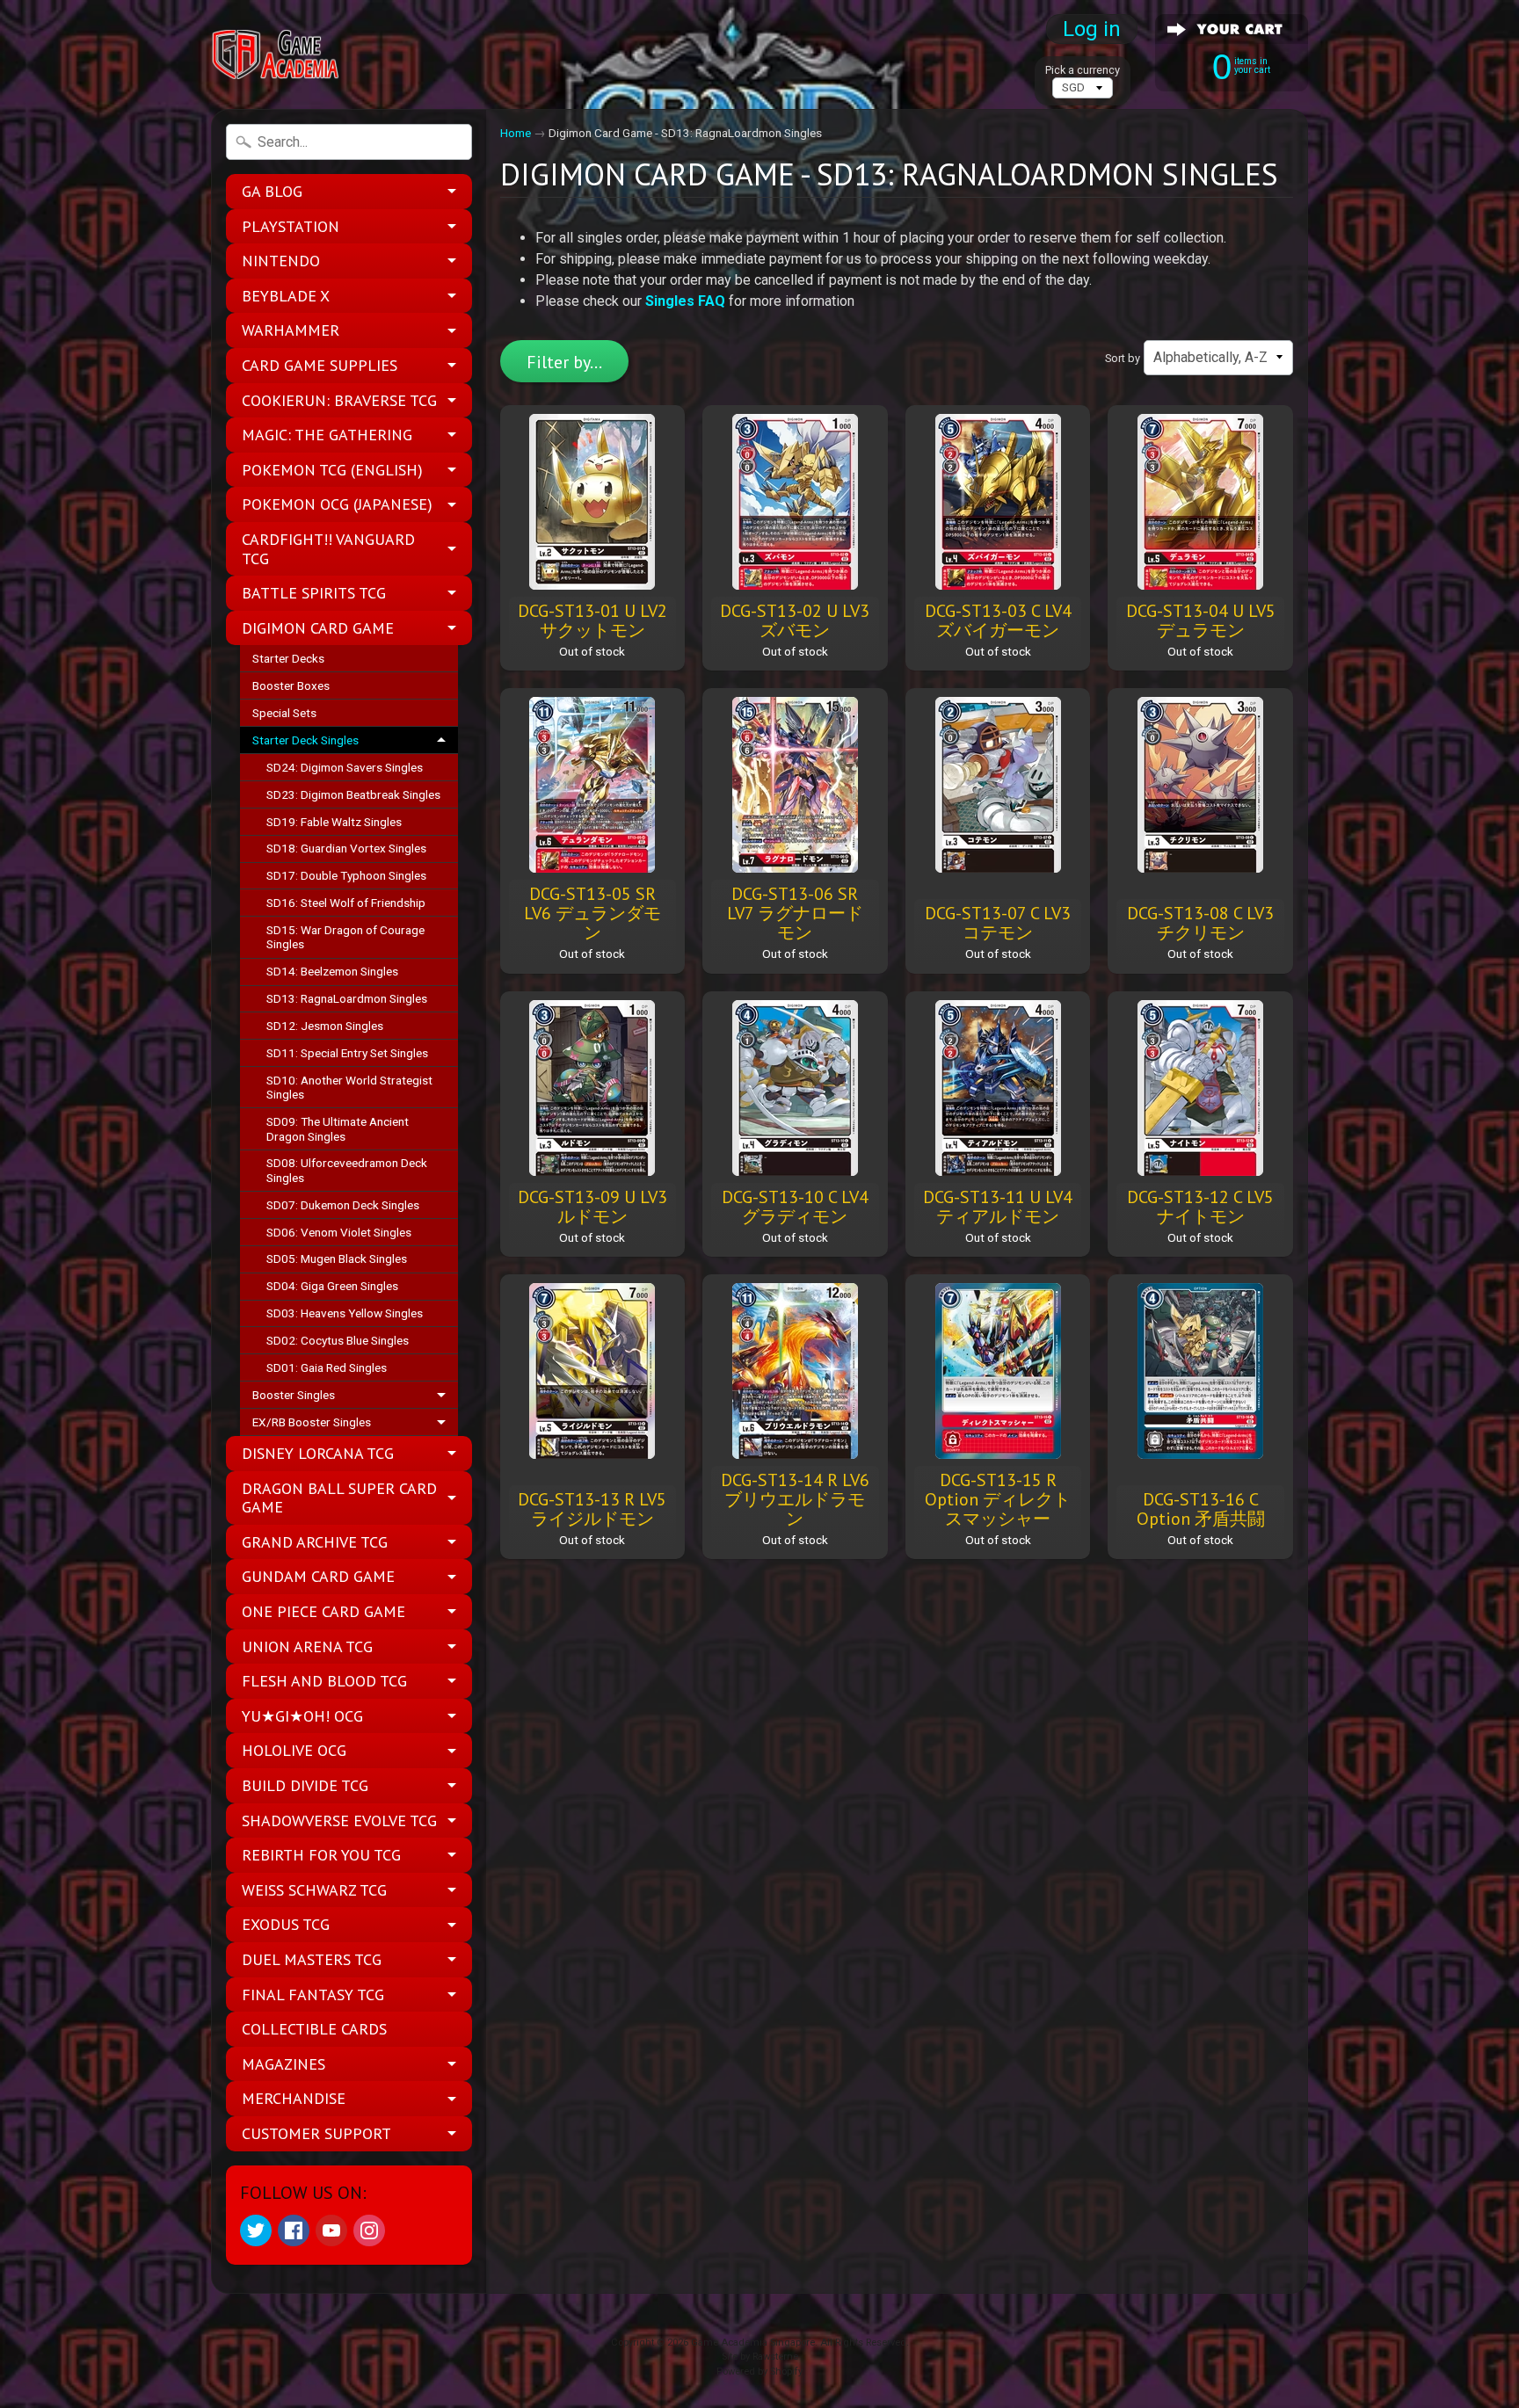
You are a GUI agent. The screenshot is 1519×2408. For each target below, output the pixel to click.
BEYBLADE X (286, 296)
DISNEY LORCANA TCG (318, 1453)
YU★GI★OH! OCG (302, 1716)
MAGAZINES (283, 2064)
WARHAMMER (291, 330)
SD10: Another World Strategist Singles (349, 1087)
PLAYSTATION (291, 226)
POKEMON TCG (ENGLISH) (332, 470)
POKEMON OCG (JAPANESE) (337, 504)
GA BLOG (272, 191)
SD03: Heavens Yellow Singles (345, 1313)
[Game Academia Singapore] (277, 55)
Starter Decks (288, 658)
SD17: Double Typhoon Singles (346, 875)
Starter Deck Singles (305, 740)
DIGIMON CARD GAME (318, 628)
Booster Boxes (291, 685)
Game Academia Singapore (753, 2343)
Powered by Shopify (759, 2372)
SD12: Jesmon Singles (325, 1026)
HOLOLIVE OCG (294, 1750)
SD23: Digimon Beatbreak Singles (353, 794)
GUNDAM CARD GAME (318, 1576)
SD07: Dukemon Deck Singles (343, 1205)
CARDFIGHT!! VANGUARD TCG (328, 549)
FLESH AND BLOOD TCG (324, 1681)
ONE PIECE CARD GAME (323, 1611)
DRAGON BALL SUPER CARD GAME (339, 1498)
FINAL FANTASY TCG (313, 1995)
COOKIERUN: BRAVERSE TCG (339, 400)
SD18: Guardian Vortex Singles (346, 848)
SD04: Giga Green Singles (332, 1286)
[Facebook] (294, 2230)
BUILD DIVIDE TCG (305, 1785)
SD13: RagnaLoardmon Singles (347, 998)
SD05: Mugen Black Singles (337, 1258)
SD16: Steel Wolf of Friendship (346, 903)
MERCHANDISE (294, 2098)
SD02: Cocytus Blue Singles (338, 1340)
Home (516, 133)
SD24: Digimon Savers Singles (345, 767)
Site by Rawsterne (760, 2357)
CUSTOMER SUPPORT (316, 2133)
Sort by (1123, 358)
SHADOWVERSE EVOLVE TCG (339, 1821)
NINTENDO (281, 261)
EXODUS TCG (286, 1924)
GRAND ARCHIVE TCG (315, 1542)
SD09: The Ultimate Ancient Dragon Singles (338, 1128)
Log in (1092, 29)
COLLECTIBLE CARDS (314, 2029)
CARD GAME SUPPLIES (320, 365)
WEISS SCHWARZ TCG (314, 1890)
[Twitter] (256, 2230)
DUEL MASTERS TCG (312, 1959)
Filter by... (564, 362)
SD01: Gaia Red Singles (327, 1367)
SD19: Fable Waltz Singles (334, 822)
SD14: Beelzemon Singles (332, 971)
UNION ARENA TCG (307, 1646)
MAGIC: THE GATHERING (327, 435)
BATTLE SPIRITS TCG (314, 593)
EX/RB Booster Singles (312, 1422)
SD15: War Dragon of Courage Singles (345, 937)
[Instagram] (369, 2230)
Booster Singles (294, 1395)
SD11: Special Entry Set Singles (347, 1053)
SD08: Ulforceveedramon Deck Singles (347, 1170)
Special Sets (284, 713)
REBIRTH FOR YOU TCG (321, 1855)
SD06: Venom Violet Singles (339, 1232)
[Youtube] (331, 2230)
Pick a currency (1083, 70)
